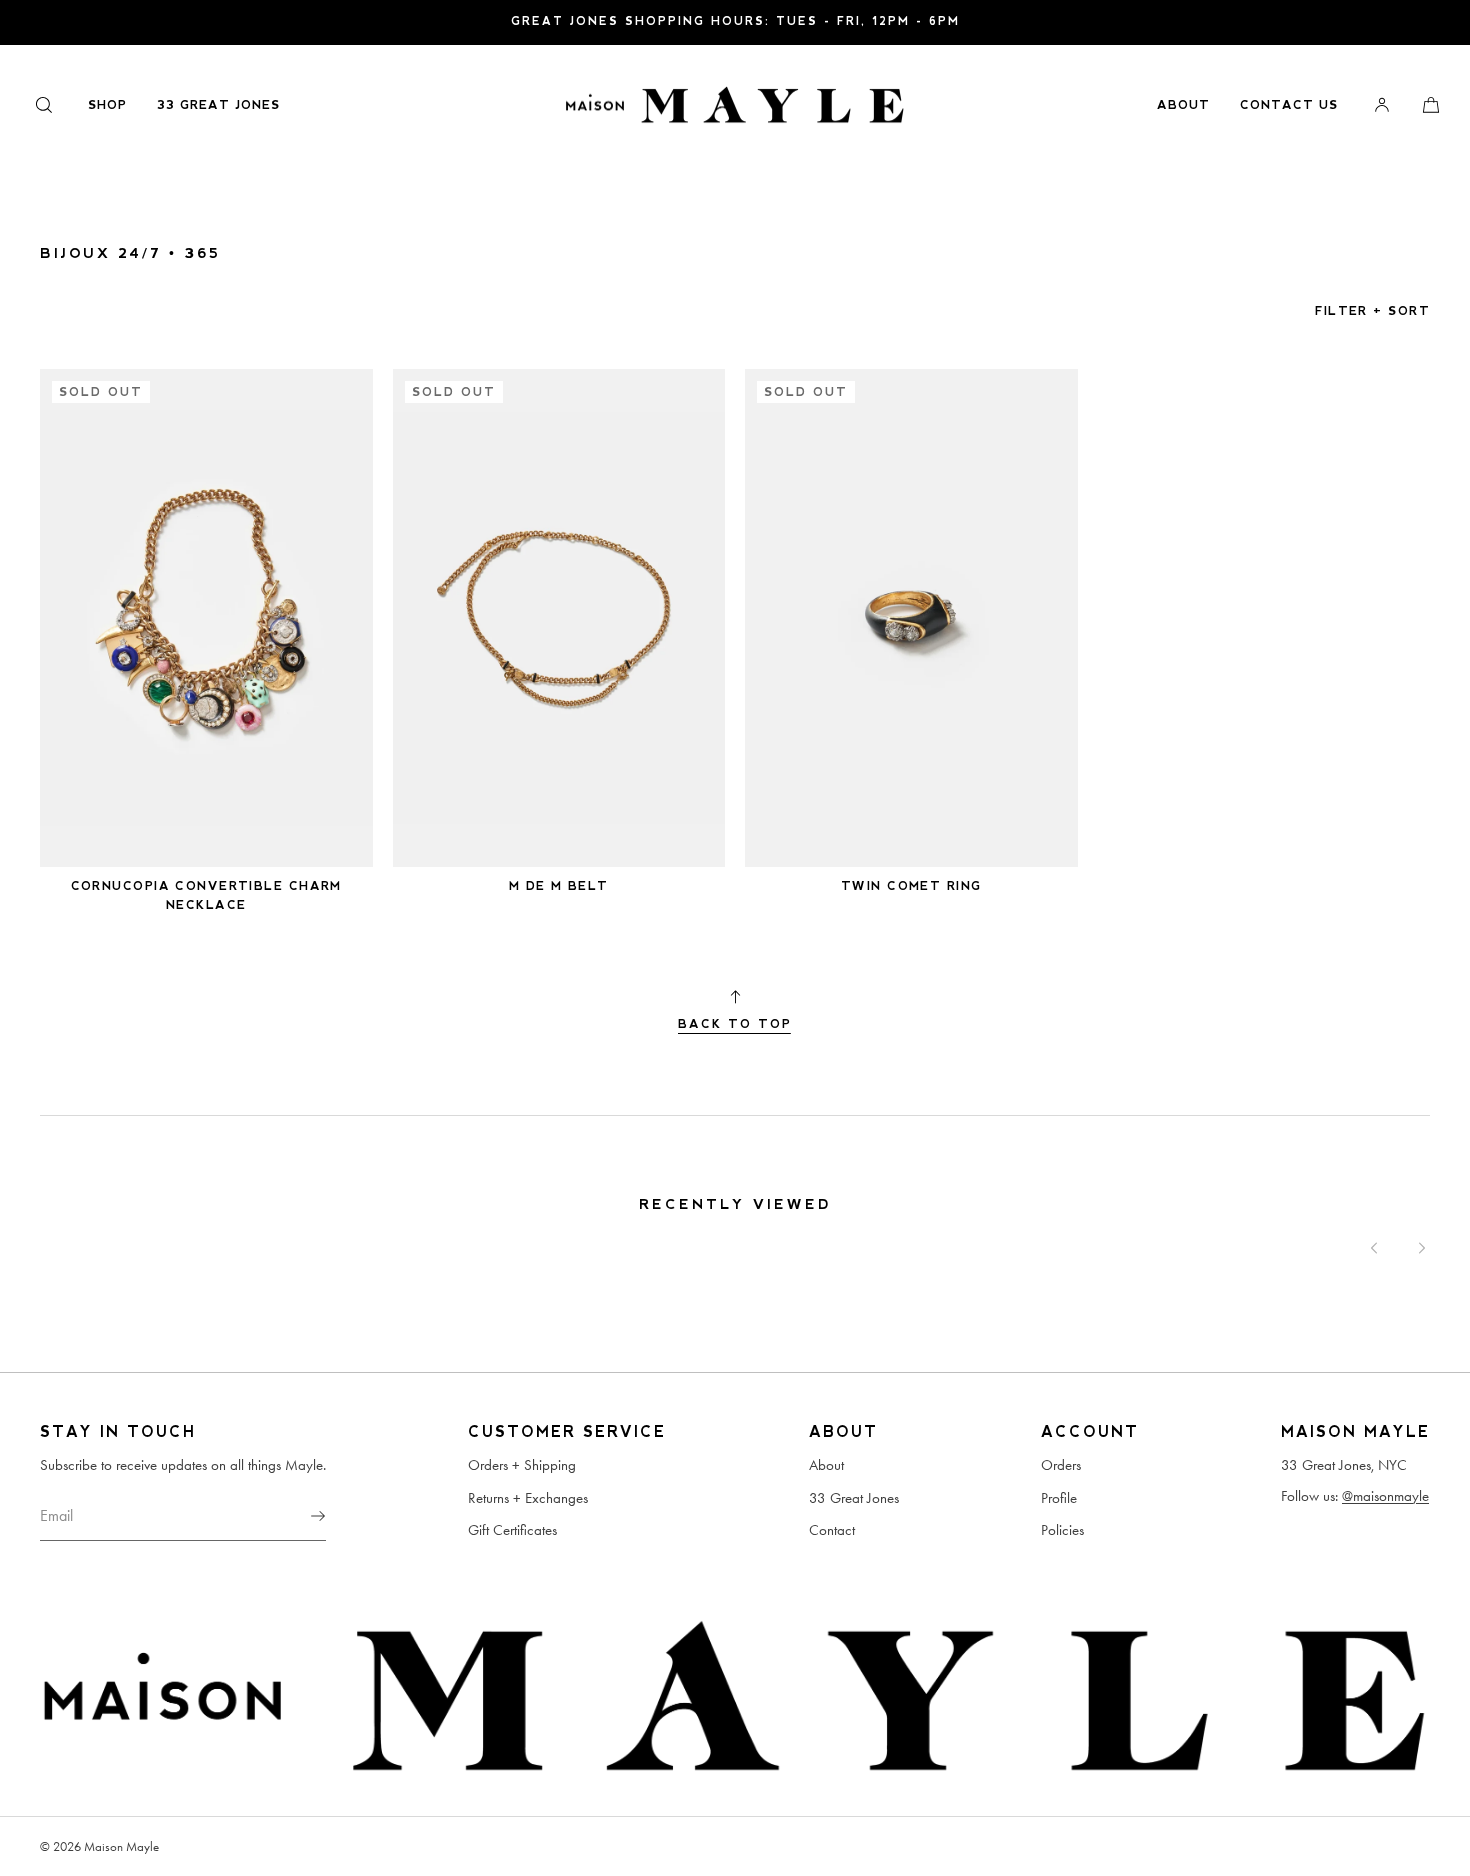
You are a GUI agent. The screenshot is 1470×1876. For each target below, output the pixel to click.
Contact (832, 1530)
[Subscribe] (301, 1516)
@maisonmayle (1385, 1496)
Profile (1059, 1498)
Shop (107, 105)
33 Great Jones (218, 105)
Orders (1061, 1465)
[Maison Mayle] (735, 105)
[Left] (1374, 1248)
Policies (1062, 1530)
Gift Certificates (512, 1530)
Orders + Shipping (522, 1465)
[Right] (1422, 1248)
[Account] (1382, 104)
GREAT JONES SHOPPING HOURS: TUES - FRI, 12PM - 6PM (735, 21)
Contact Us (1289, 105)
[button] (44, 104)
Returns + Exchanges (528, 1498)
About (1183, 105)
